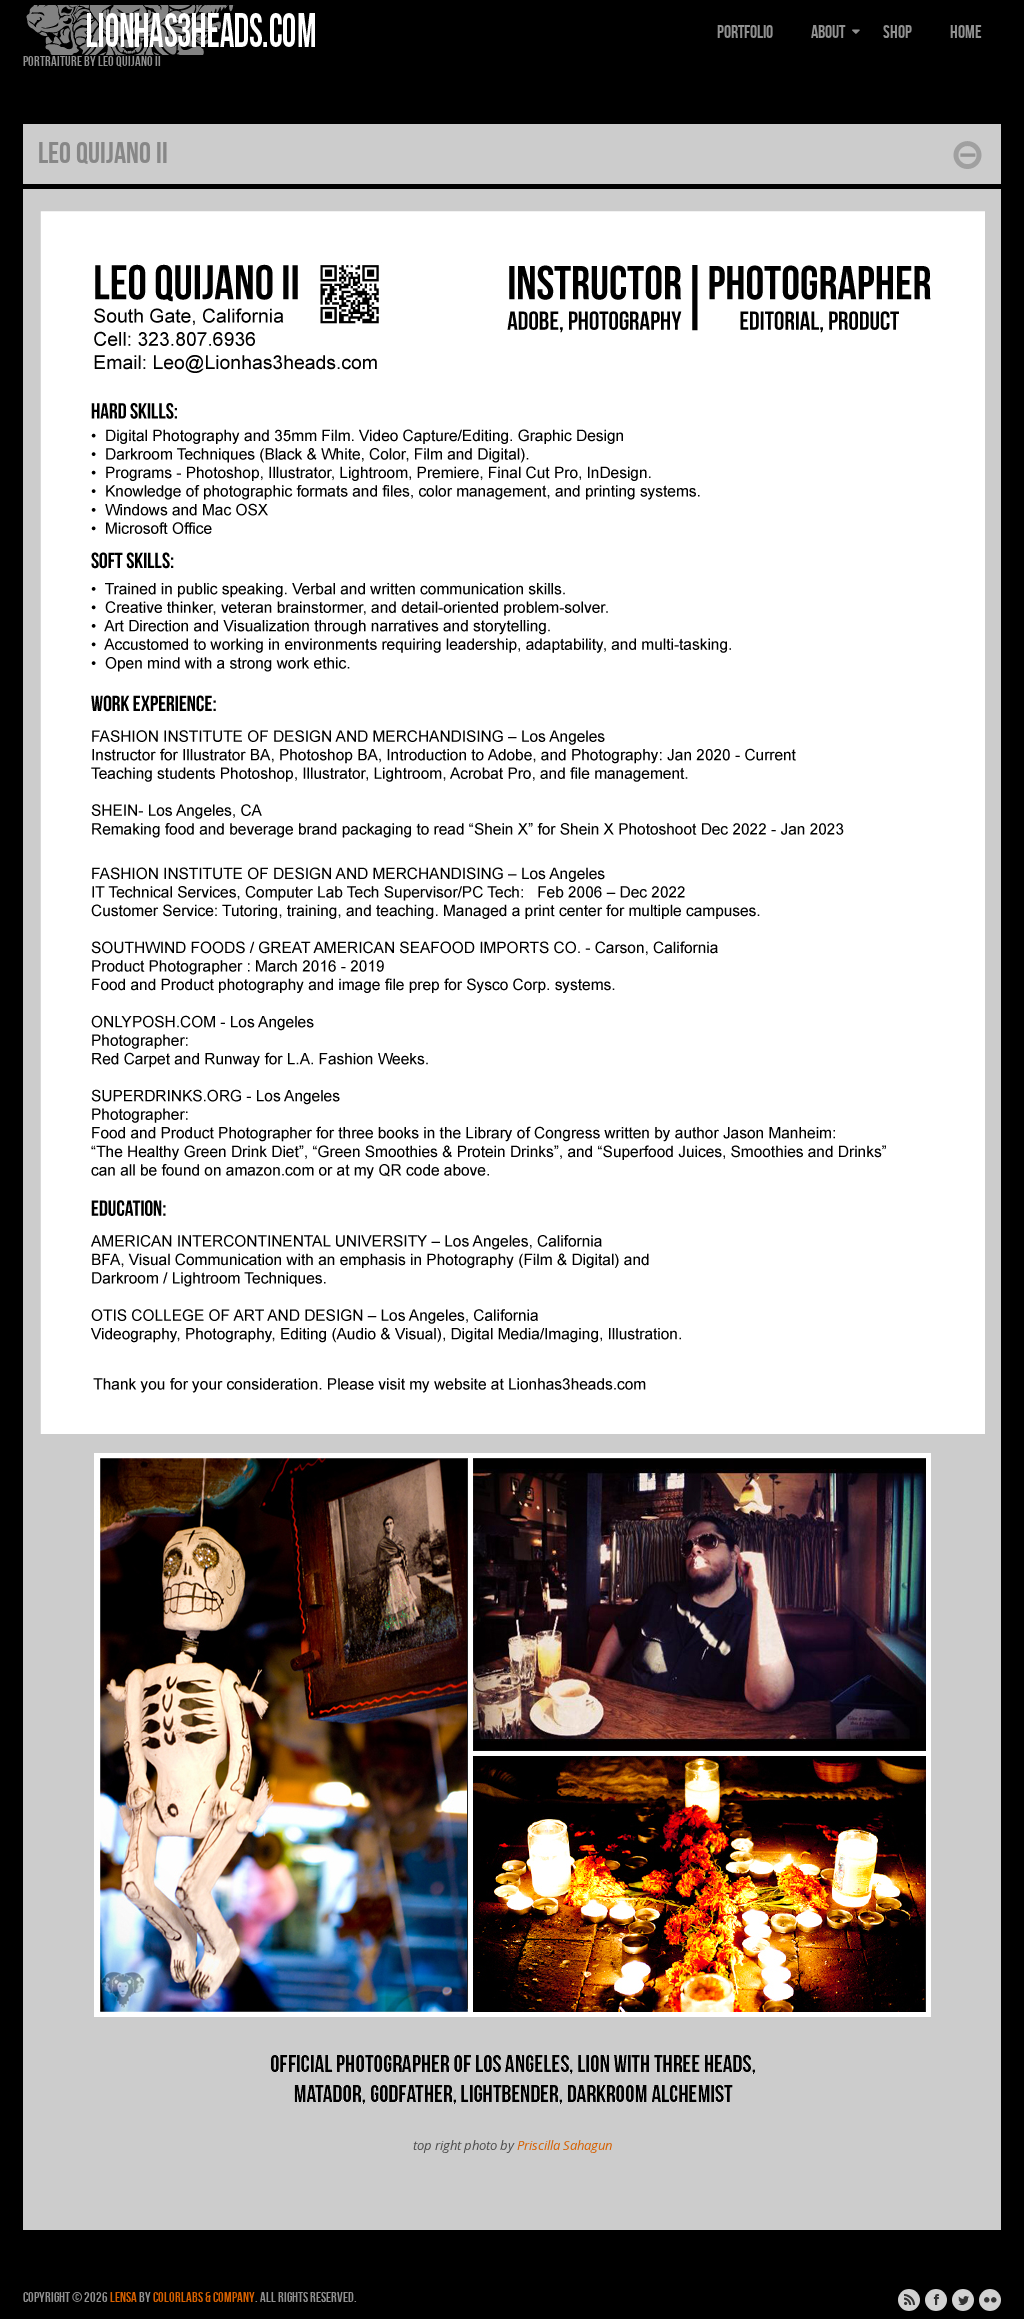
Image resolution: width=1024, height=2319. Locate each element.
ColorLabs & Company (204, 2297)
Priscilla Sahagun (564, 2145)
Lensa (123, 2297)
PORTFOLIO (745, 32)
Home (966, 32)
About (828, 32)
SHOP (897, 32)
